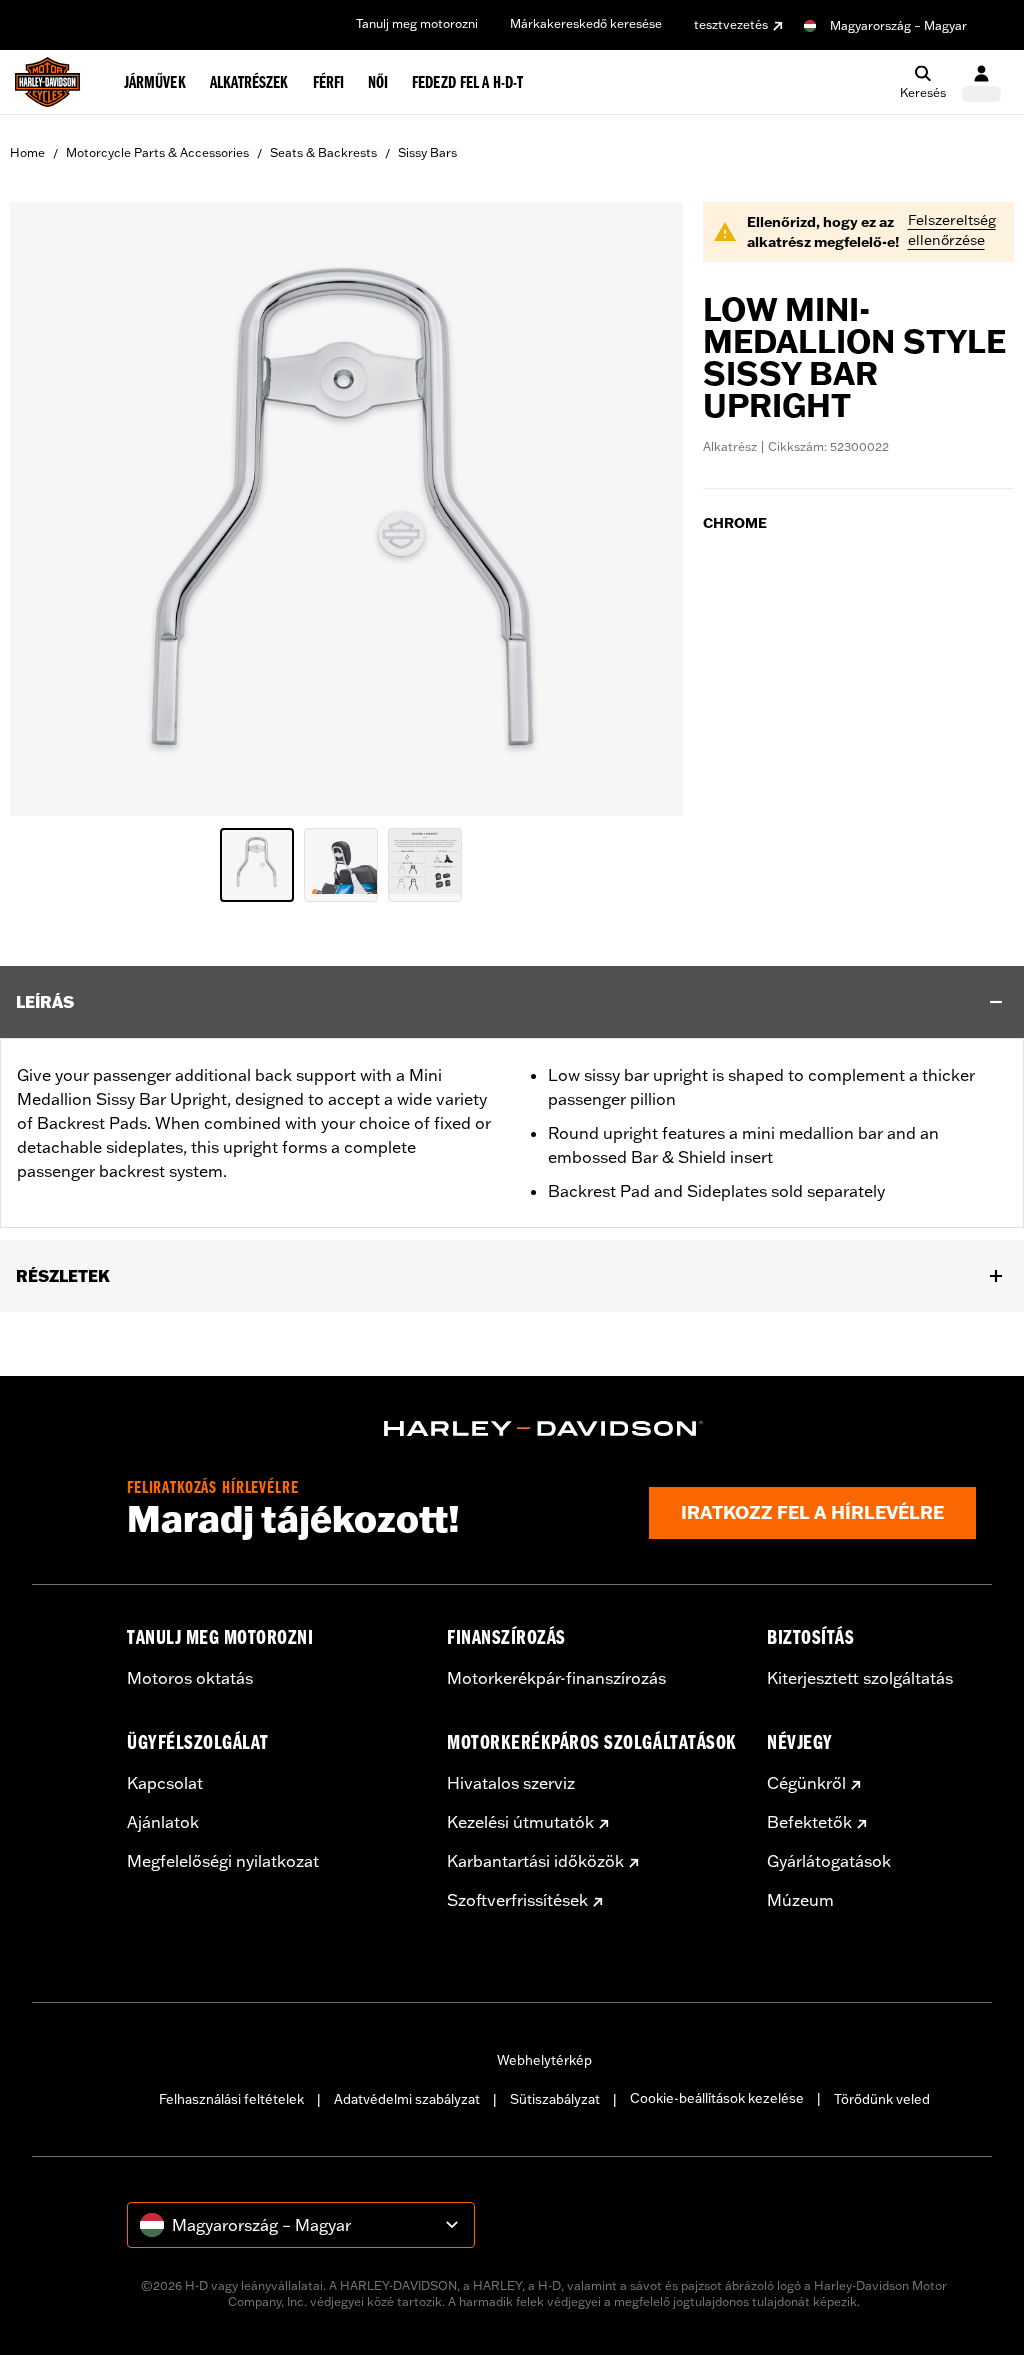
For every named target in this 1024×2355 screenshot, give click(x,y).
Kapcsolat (165, 1783)
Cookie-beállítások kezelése (717, 2098)
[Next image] (643, 509)
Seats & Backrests (323, 152)
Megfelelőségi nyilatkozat (223, 1861)
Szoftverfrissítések (517, 1900)
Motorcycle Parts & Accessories (157, 152)
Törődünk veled (882, 2099)
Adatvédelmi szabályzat (407, 2099)
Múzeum (800, 1900)
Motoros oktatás (190, 1678)
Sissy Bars (427, 152)
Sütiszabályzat (555, 2099)
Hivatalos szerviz (511, 1783)
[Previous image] (50, 509)
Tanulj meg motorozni (417, 23)
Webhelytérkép (544, 2060)
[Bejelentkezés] (981, 82)
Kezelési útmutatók (520, 1822)
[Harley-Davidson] (544, 1429)
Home (27, 152)
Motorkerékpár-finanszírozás (556, 1678)
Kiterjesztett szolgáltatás (860, 1678)
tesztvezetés (731, 24)
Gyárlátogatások (829, 1861)
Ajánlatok (163, 1822)
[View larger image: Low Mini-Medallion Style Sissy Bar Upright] (346, 506)
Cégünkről (806, 1783)
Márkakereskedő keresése (586, 23)
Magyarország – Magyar (898, 25)
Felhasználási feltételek (231, 2099)
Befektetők (809, 1822)
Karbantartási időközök (535, 1861)
